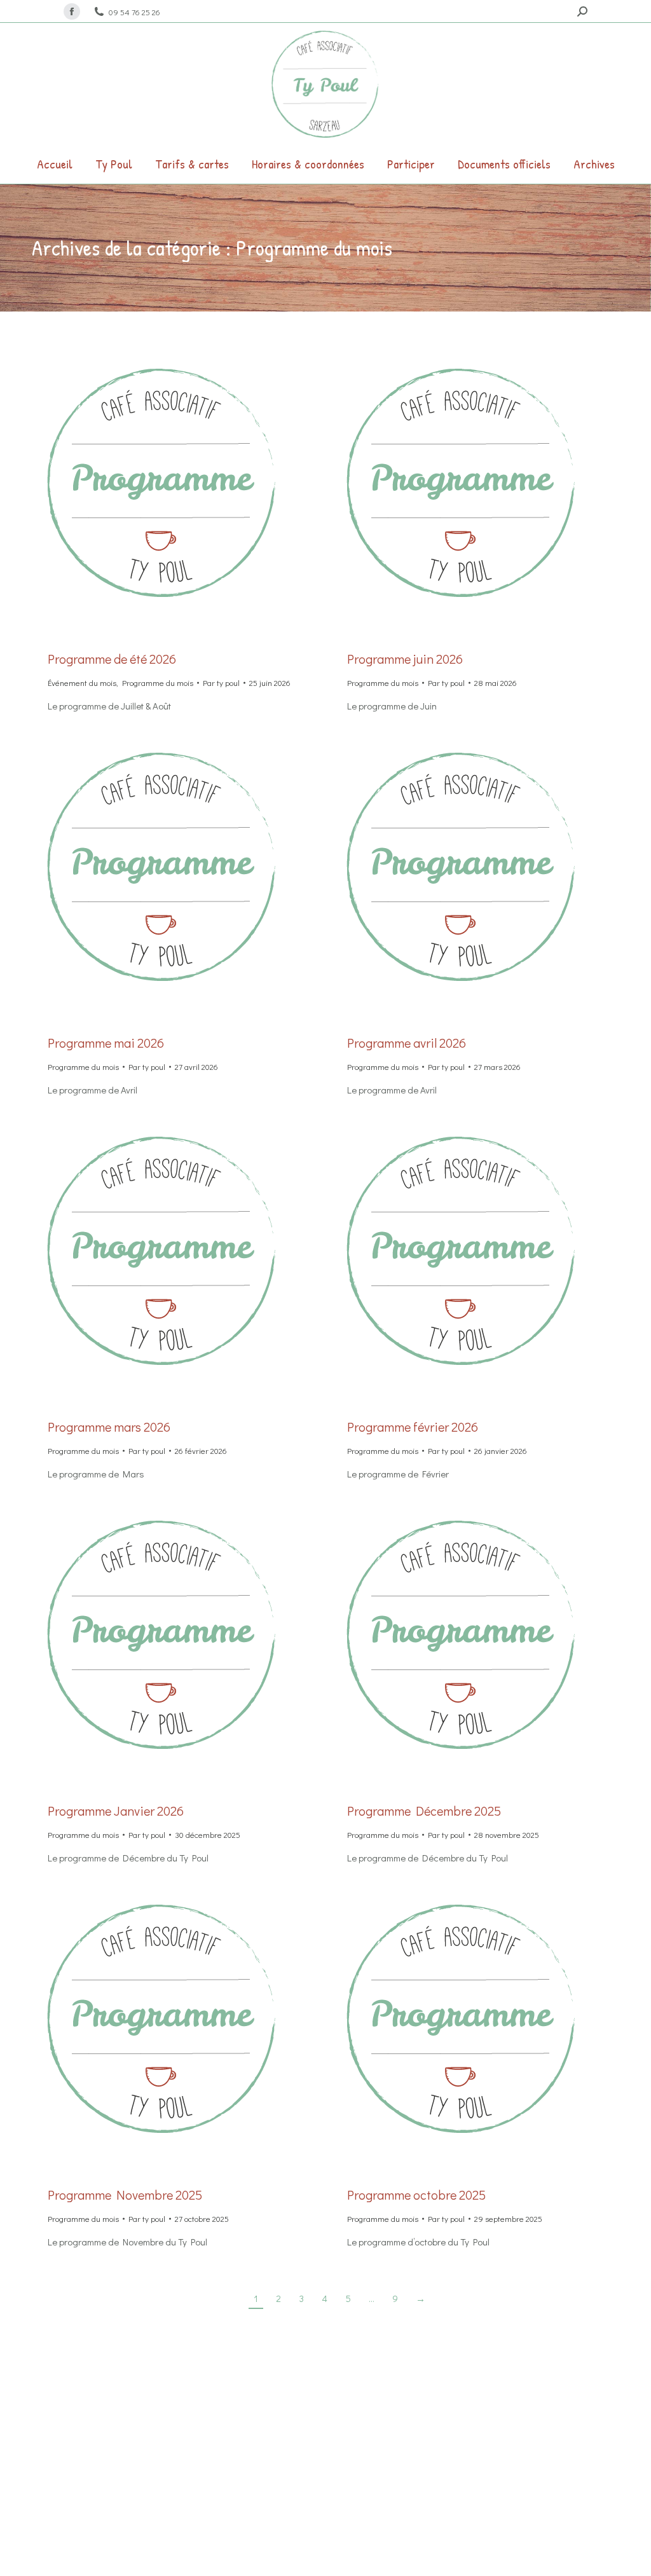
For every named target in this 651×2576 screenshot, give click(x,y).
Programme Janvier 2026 (116, 1811)
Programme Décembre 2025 (424, 1811)
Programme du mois (158, 682)
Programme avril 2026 (407, 1043)
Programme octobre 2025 (416, 2195)
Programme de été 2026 (112, 659)
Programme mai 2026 (106, 1043)
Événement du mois (82, 682)
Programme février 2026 (413, 1427)
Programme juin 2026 (405, 659)
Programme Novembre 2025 (125, 2195)
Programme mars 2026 (109, 1427)
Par (221, 682)
